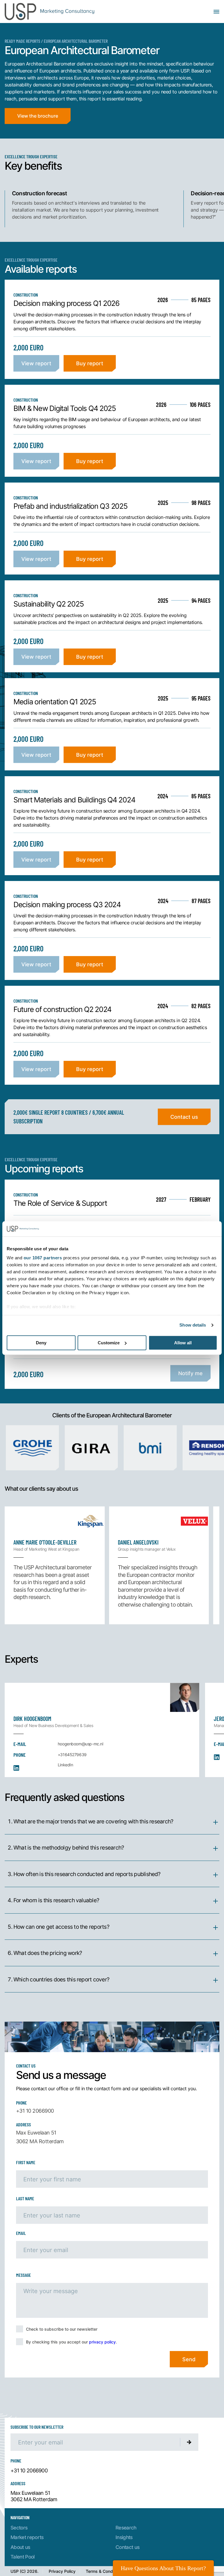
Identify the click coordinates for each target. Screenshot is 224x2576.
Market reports (27, 2537)
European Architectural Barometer (76, 41)
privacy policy (102, 2342)
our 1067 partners (43, 1258)
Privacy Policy (62, 2571)
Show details (193, 1325)
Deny (41, 1343)
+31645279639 (72, 1755)
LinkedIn (65, 1765)
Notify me (190, 1373)
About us (20, 2547)
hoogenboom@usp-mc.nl (80, 1744)
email (21, 2233)
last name (25, 2198)
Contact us (184, 1117)
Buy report (90, 363)
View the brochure (38, 116)
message (23, 2275)
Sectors (19, 2528)
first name (26, 2162)
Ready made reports (22, 41)
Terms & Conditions (104, 2571)
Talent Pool (23, 2557)
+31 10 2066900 (35, 2111)
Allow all (183, 1343)
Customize (109, 1343)
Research (126, 2528)
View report (36, 363)
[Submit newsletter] (189, 2442)
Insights (124, 2537)
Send (189, 2359)
